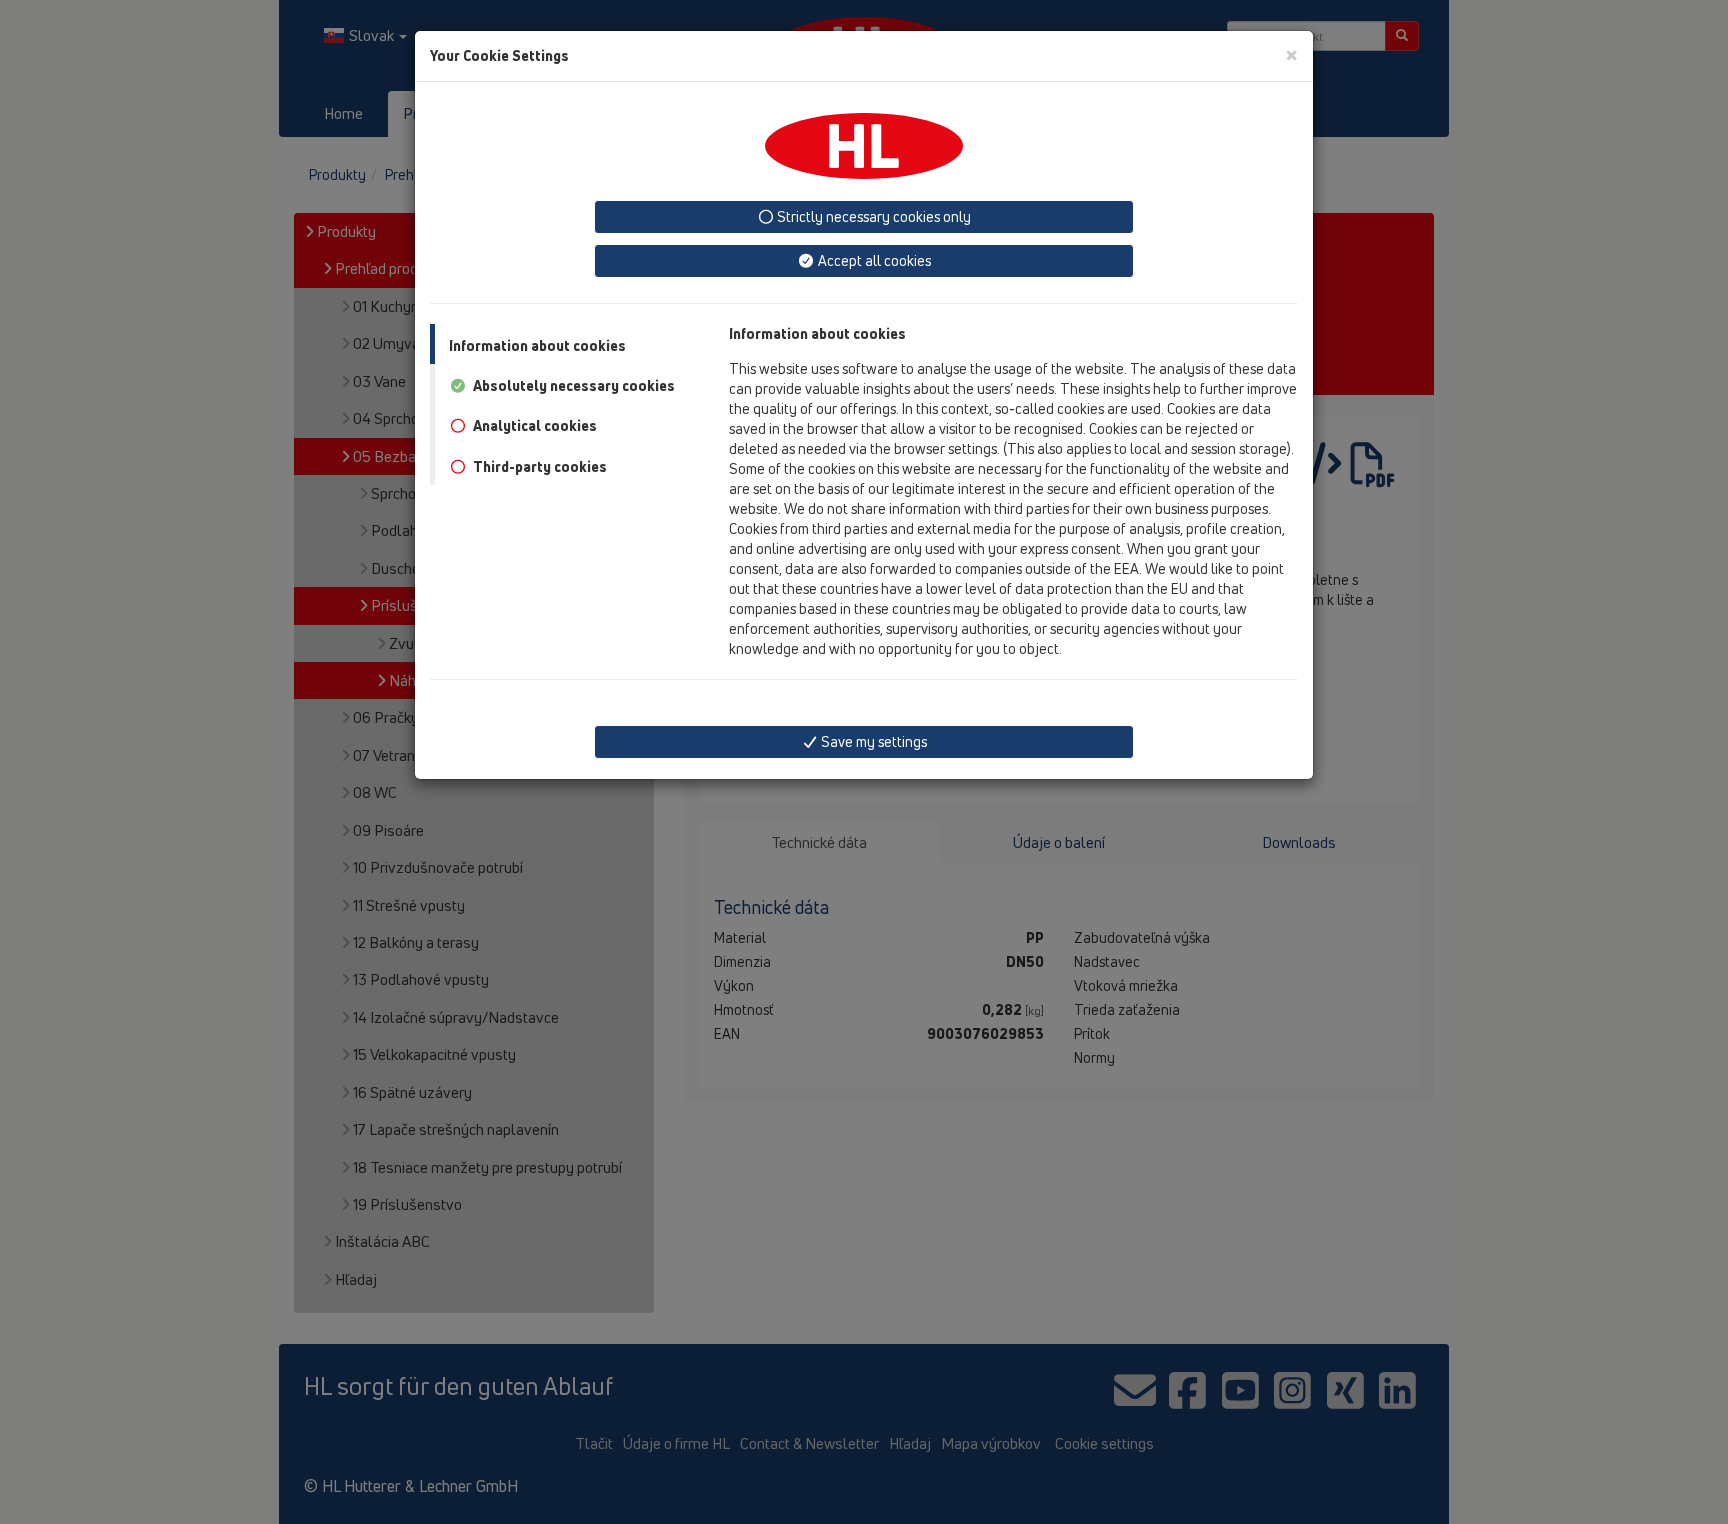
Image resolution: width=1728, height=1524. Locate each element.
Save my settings (872, 741)
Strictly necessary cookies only (872, 216)
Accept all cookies (873, 260)
